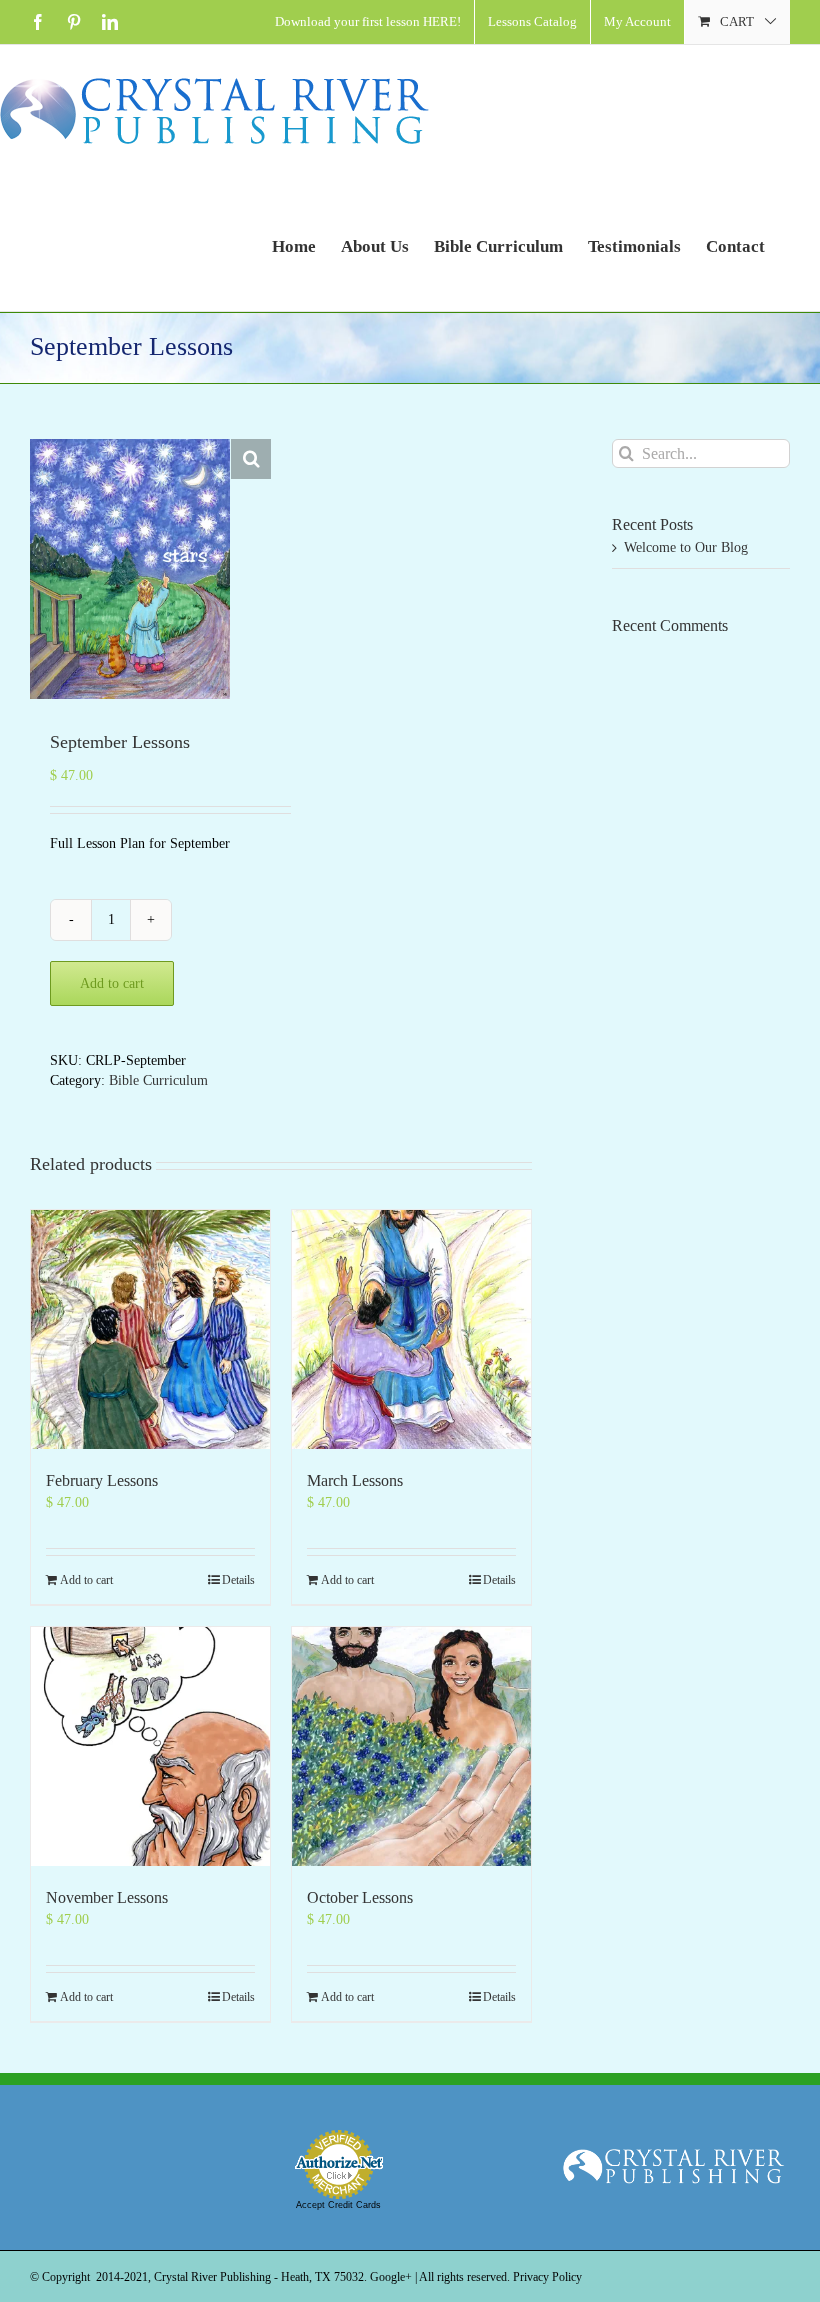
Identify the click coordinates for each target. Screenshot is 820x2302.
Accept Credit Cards (338, 2205)
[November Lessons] (150, 1746)
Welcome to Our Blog (686, 547)
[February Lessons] (150, 1329)
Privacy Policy (547, 2277)
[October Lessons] (411, 1746)
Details (238, 1580)
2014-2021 (122, 2277)
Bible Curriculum (158, 1080)
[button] (251, 459)
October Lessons (360, 1897)
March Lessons (355, 1480)
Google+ (391, 2277)
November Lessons (107, 1897)
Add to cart (112, 983)
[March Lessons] (411, 1329)
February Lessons (102, 1480)
